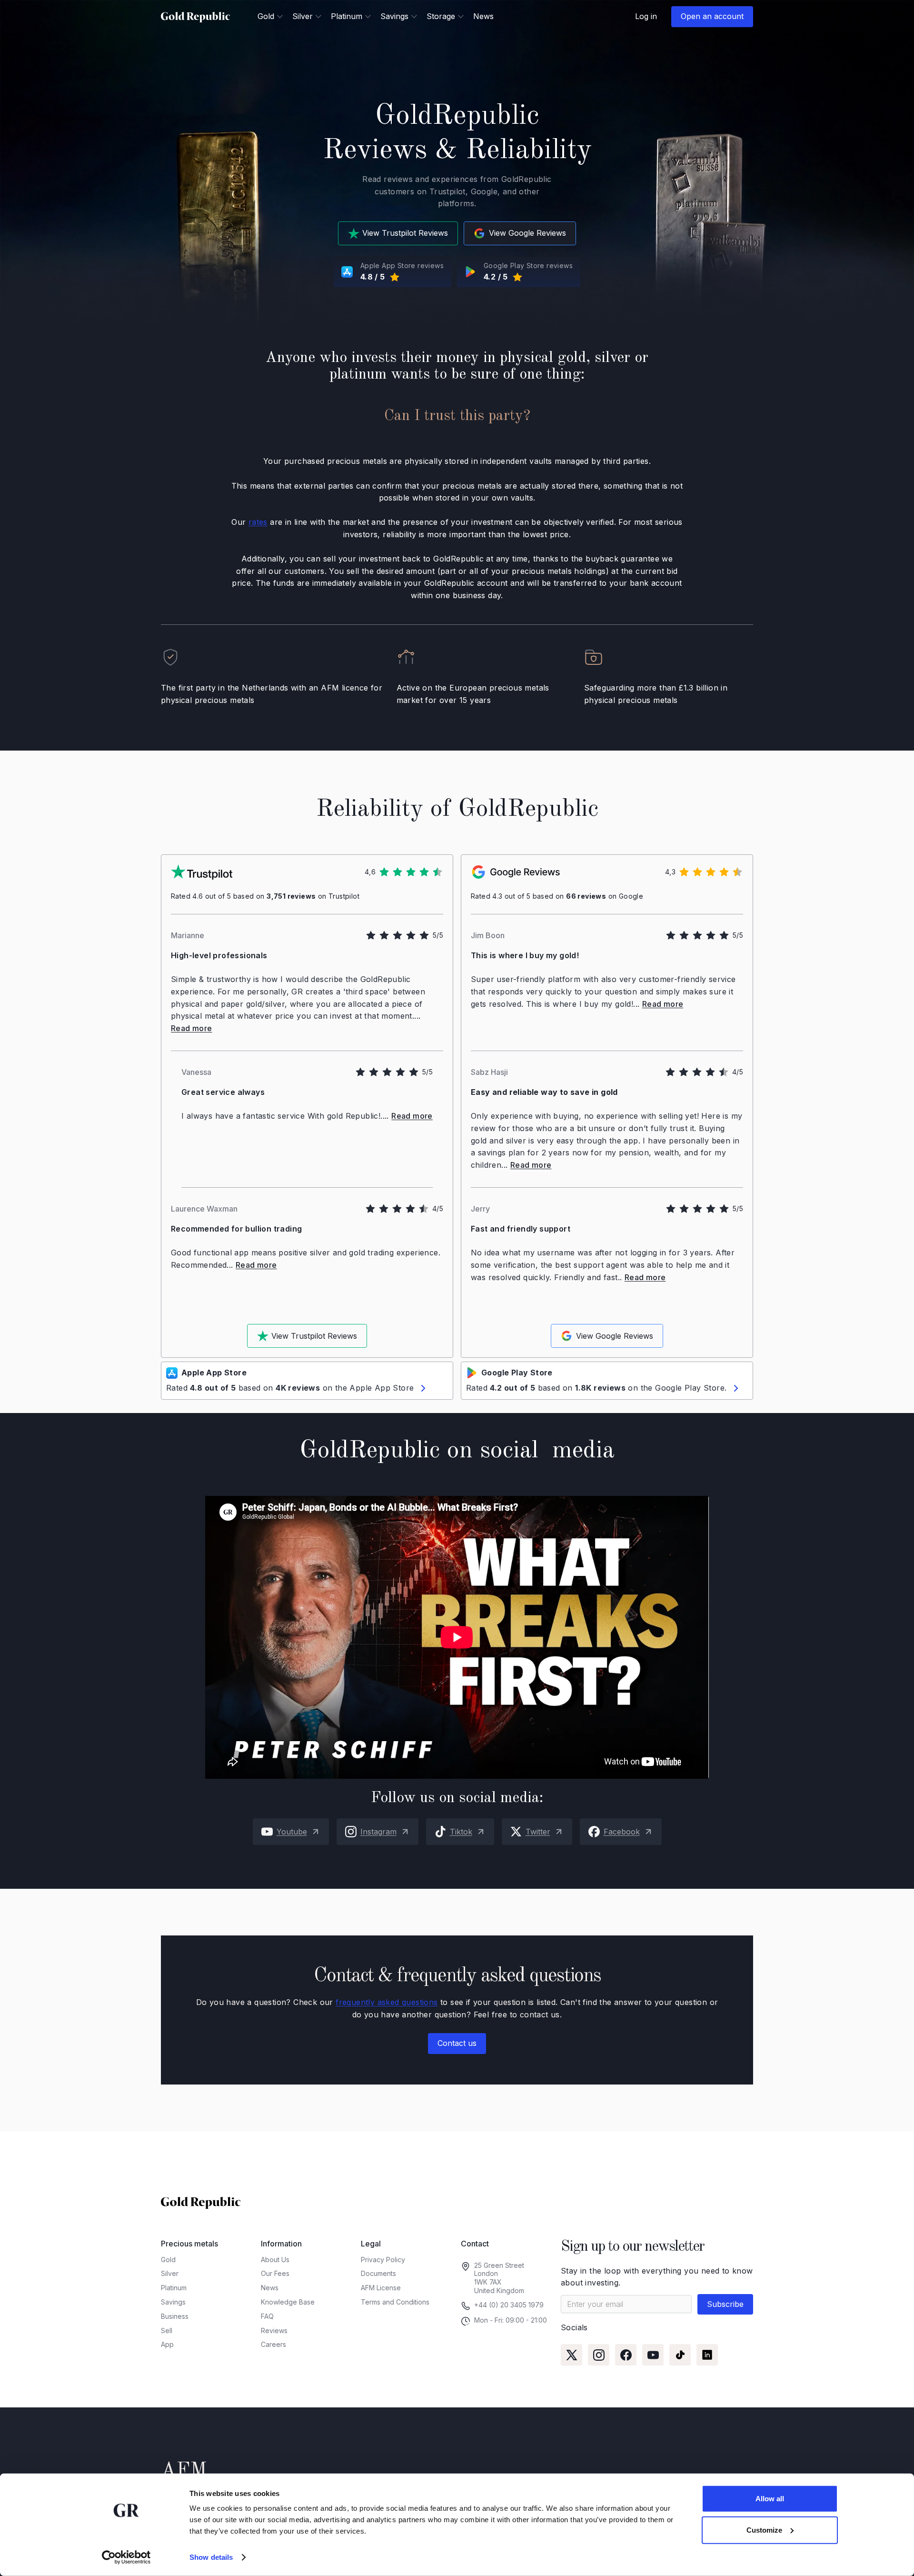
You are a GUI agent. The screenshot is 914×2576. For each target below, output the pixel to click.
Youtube (292, 1832)
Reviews (274, 2330)
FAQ (267, 2316)
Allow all (770, 2499)
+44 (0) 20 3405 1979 (509, 2305)
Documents (378, 2273)
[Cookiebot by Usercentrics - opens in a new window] (126, 2557)
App (167, 2344)
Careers (273, 2344)
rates (258, 522)
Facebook (622, 1832)
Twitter (538, 1832)
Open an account (712, 16)
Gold (168, 2260)
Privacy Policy (383, 2260)
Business (175, 2316)
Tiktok (461, 1832)
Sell (167, 2330)
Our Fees (275, 2273)
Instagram (378, 1832)
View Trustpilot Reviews (405, 233)
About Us (275, 2260)
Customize (764, 2530)
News (483, 16)
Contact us (457, 2043)
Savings (173, 2302)
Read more (192, 1028)
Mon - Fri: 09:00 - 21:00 (511, 2320)
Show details (211, 2557)
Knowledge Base (288, 2302)
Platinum (174, 2288)
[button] (270, 16)
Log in (646, 16)
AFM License (381, 2288)
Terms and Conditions (395, 2302)
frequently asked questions (387, 2002)
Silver (170, 2273)
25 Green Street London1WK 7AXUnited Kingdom (499, 2278)
